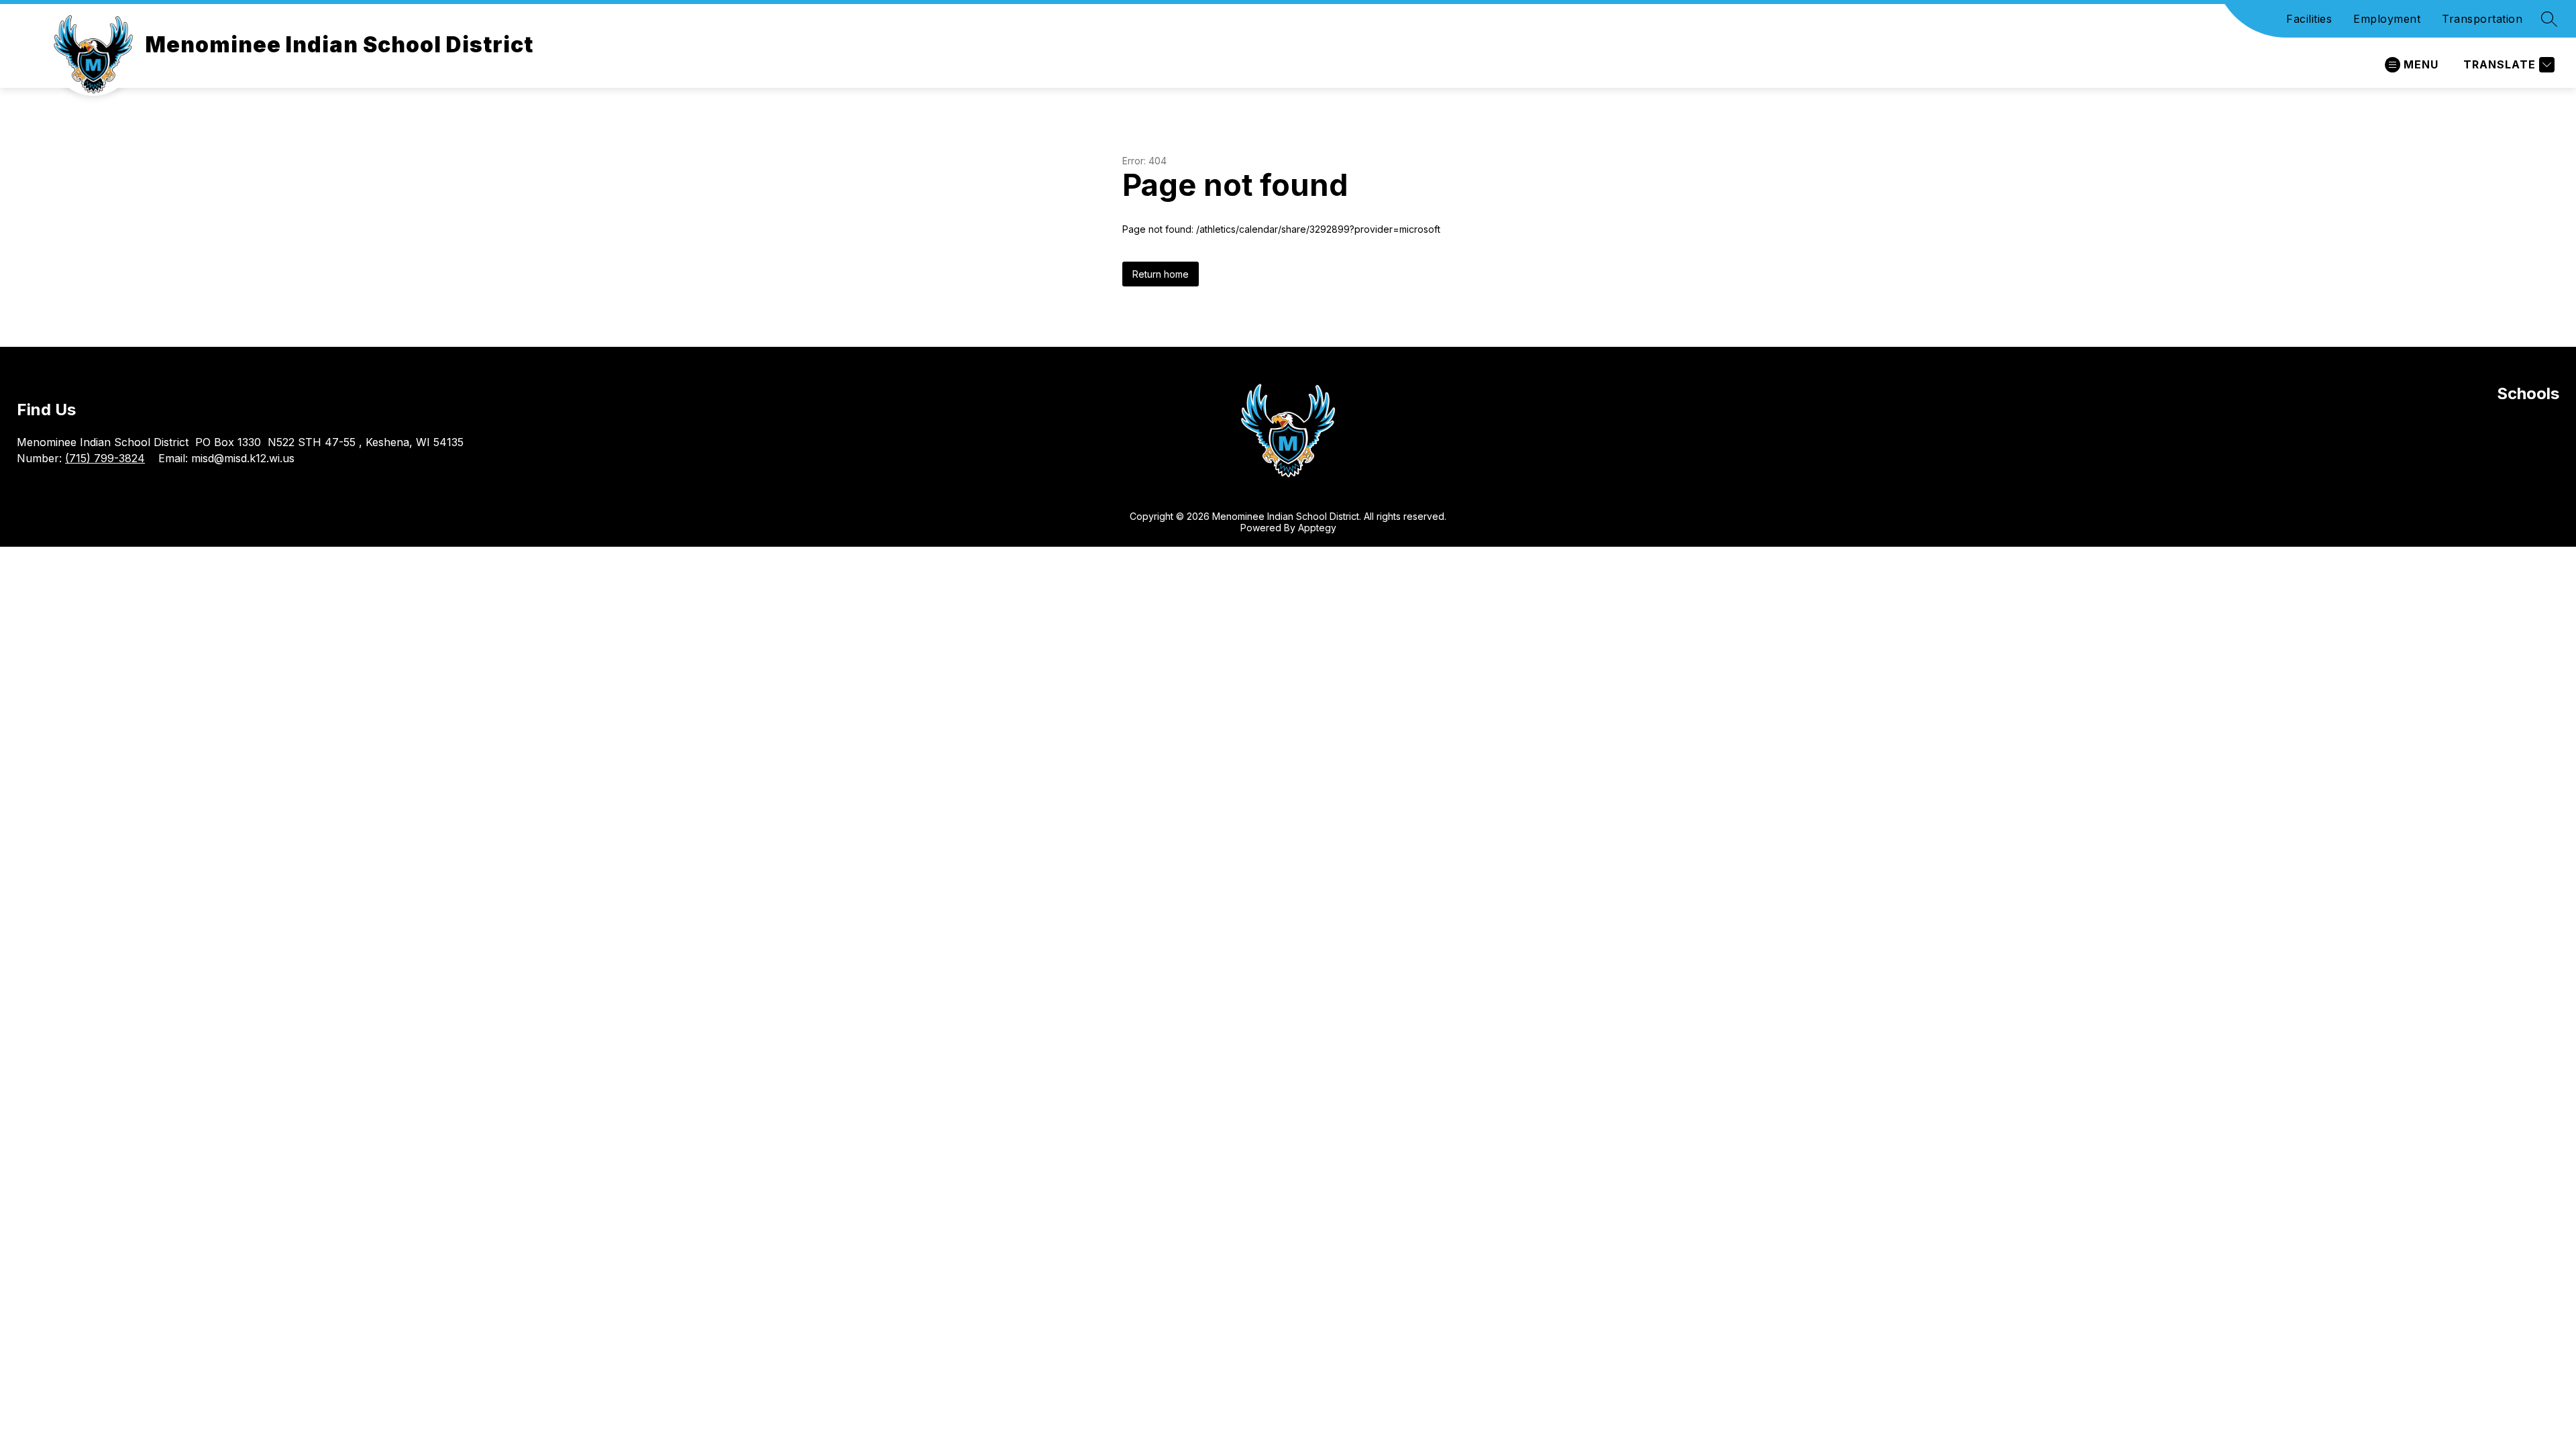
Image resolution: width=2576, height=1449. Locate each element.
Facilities (2309, 19)
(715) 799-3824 (105, 458)
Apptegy (1317, 528)
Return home (1161, 274)
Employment (2387, 19)
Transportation (2482, 19)
